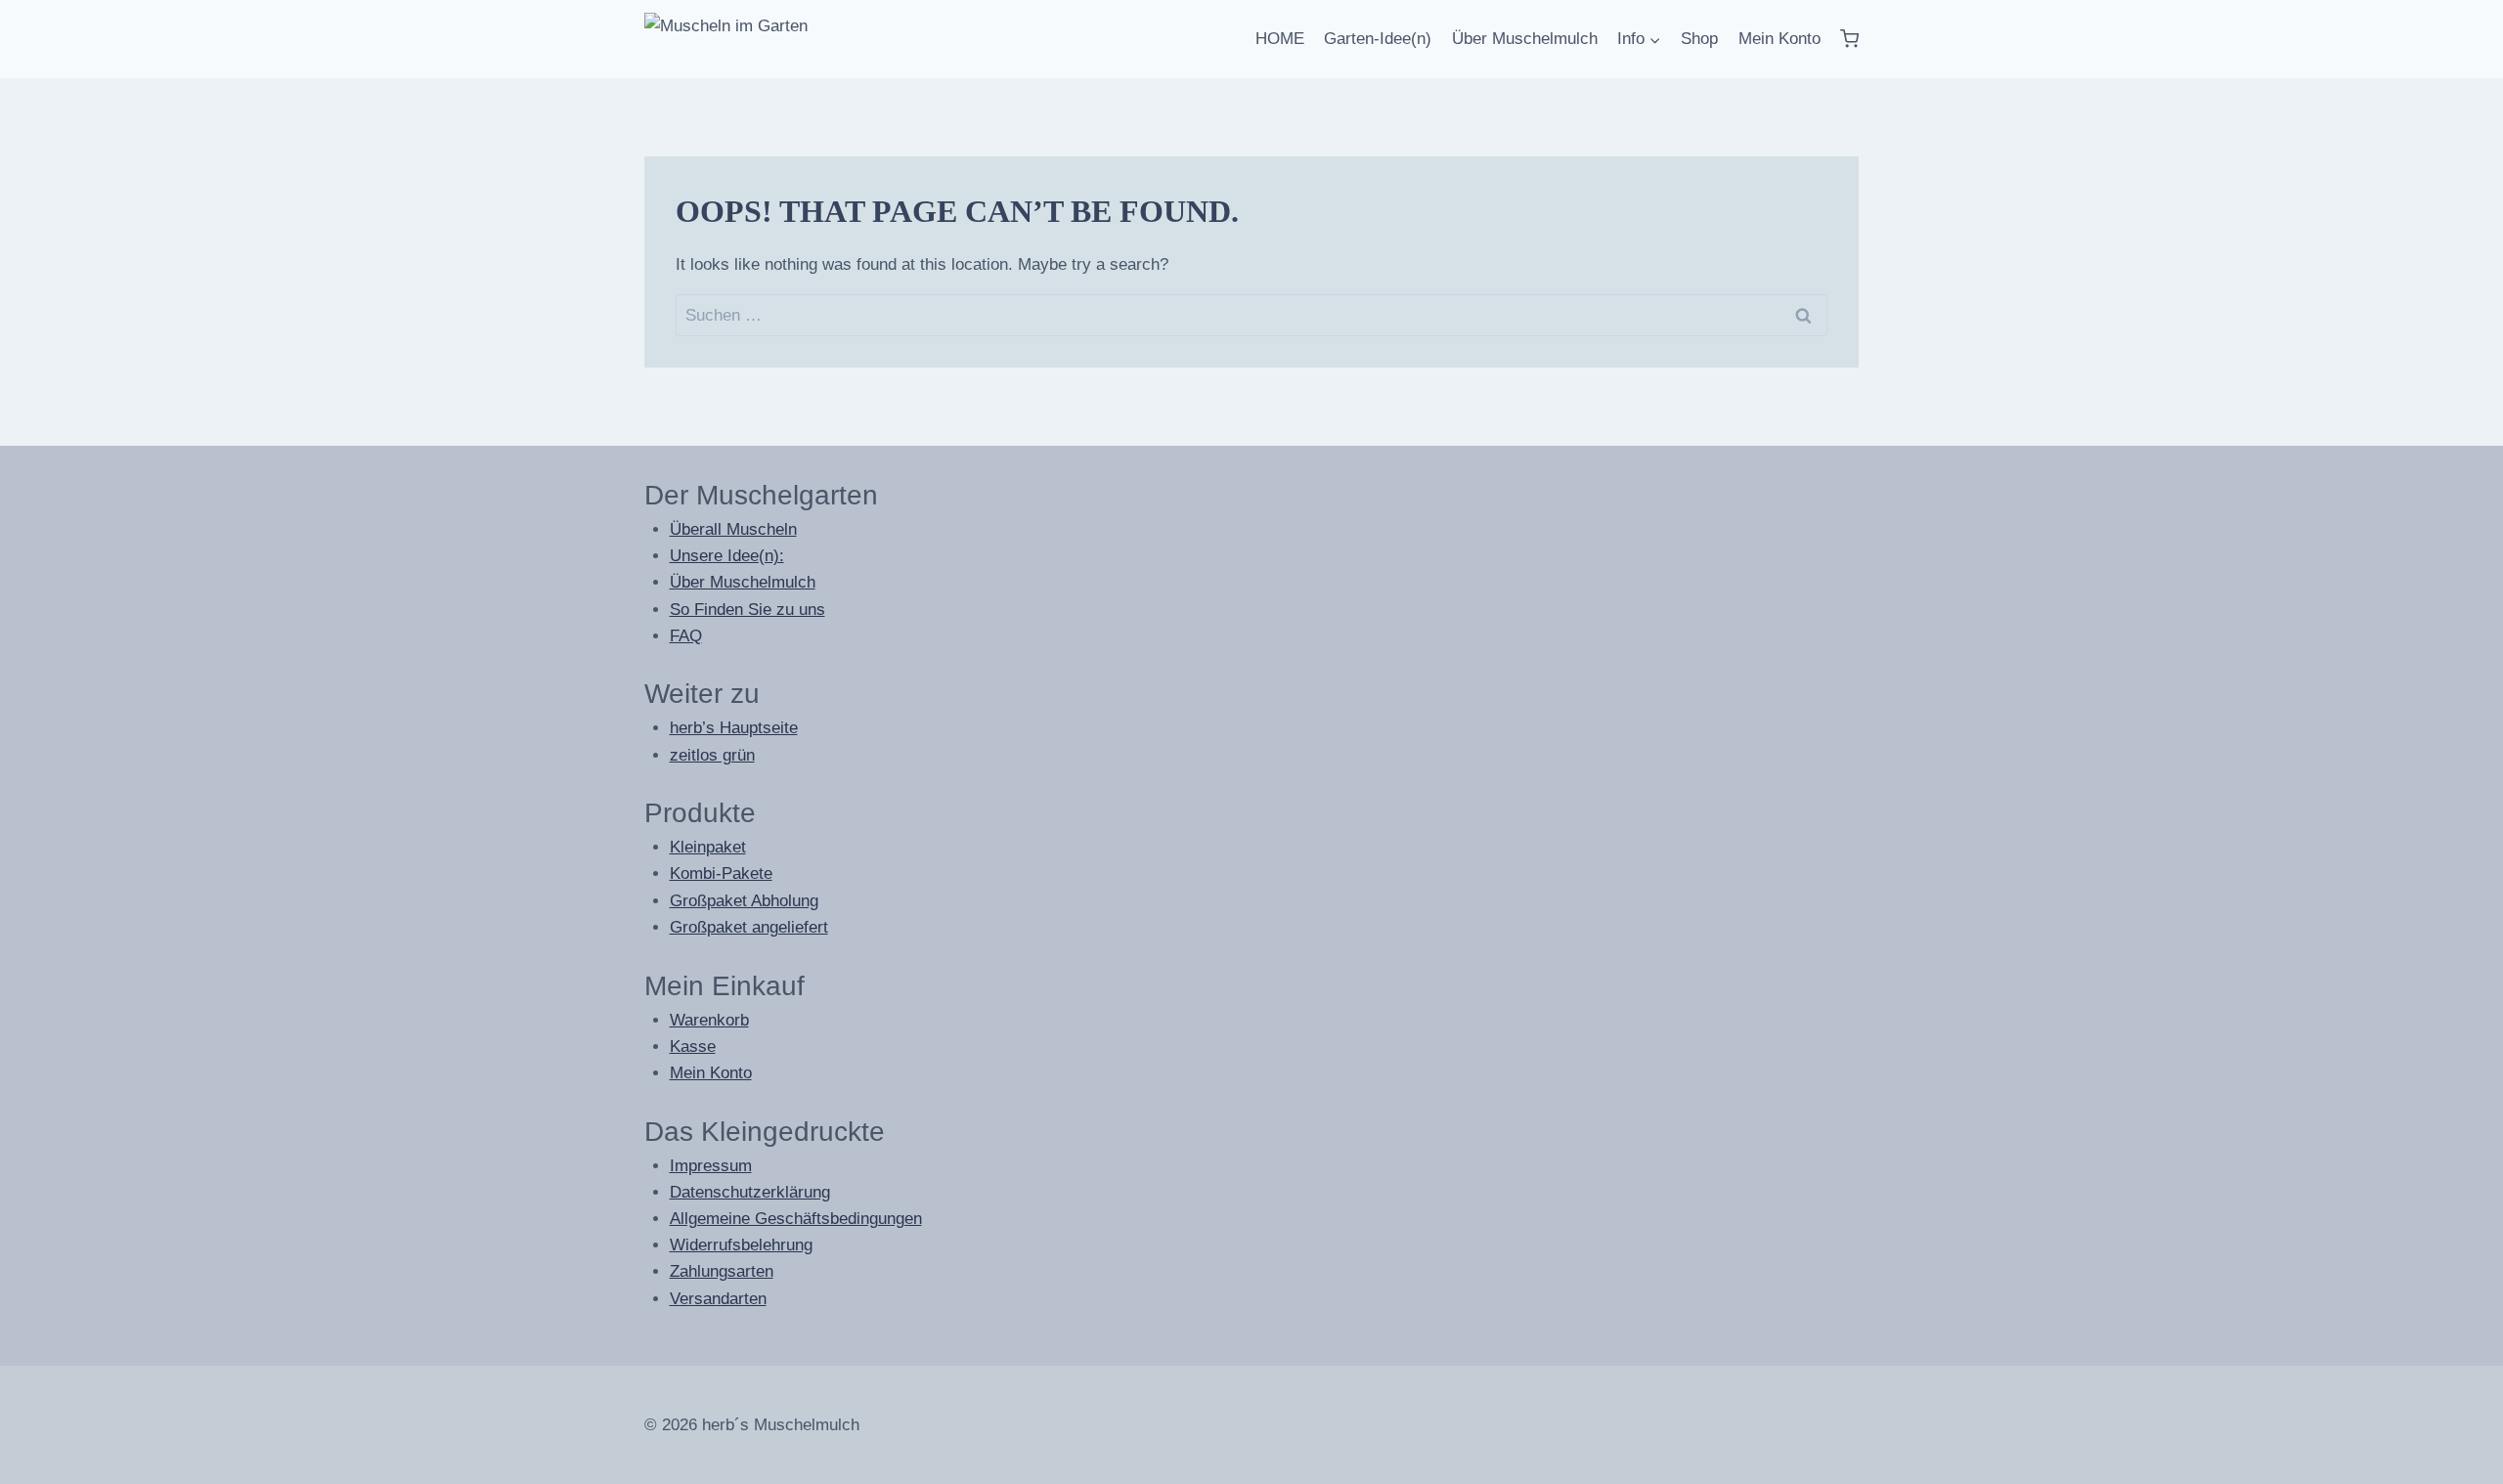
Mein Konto (1779, 39)
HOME (1280, 39)
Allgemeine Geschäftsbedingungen (796, 1219)
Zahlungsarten (722, 1271)
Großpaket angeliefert (749, 927)
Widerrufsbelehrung (741, 1245)
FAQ (686, 636)
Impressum (711, 1166)
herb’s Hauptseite (734, 728)
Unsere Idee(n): (727, 556)
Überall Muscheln (733, 529)
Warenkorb (709, 1020)
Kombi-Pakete (721, 873)
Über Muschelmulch (1525, 39)
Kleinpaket (708, 847)
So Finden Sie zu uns (747, 610)
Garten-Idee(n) (1378, 39)
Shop (1699, 39)
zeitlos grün (712, 755)
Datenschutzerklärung (750, 1192)
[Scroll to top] (2444, 1464)
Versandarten (718, 1299)
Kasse (693, 1047)
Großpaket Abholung (744, 901)
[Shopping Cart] (1849, 39)
